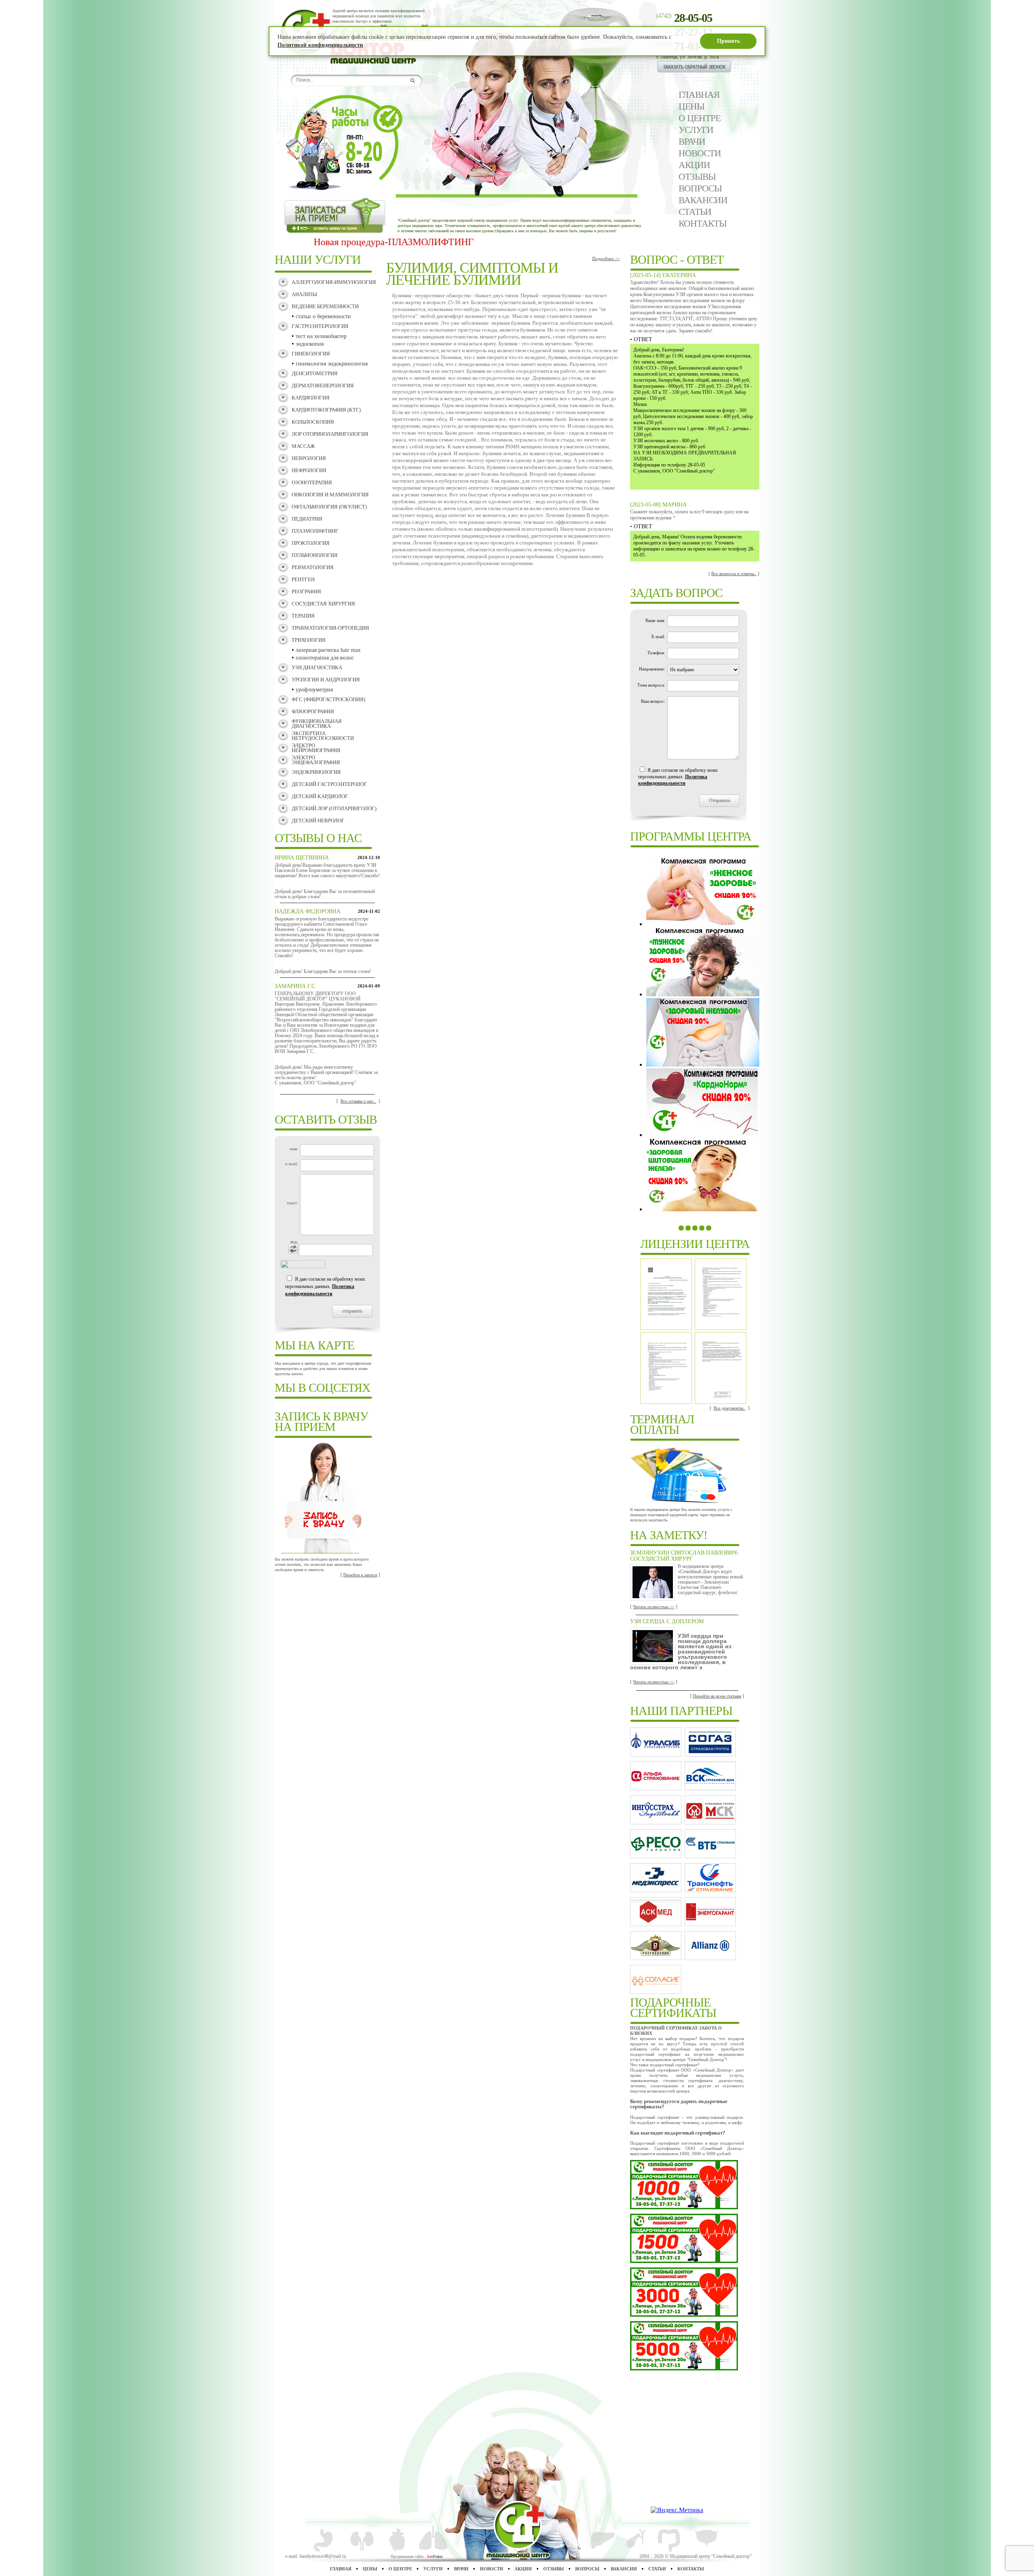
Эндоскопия (310, 344)
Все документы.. (730, 1408)
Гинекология (311, 354)
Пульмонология (315, 555)
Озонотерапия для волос (325, 658)
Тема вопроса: (651, 685)
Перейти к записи (360, 1575)
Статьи (695, 212)
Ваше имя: (655, 620)
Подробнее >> (606, 258)
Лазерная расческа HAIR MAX (328, 650)
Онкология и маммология (330, 495)
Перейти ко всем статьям (717, 1696)
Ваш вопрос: (653, 701)
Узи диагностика (317, 667)
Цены (691, 106)
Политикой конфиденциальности (320, 45)
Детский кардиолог (320, 796)
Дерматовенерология (323, 386)
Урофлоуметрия (314, 690)
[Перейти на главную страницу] (380, 62)
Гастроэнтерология (320, 326)
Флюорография (313, 711)
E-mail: (658, 637)
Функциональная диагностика (317, 724)
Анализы (304, 294)
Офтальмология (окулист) (329, 507)
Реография (306, 591)
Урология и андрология (326, 680)
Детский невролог (318, 820)
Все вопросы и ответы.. (734, 574)
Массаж (303, 446)
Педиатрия (307, 519)
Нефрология (309, 470)
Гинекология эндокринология (332, 364)
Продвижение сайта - (417, 2556)
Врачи (692, 142)
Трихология (309, 640)
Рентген (303, 579)
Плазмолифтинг (315, 531)
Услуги (696, 130)
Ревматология (313, 567)
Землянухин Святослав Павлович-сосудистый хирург (684, 1556)
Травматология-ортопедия (330, 628)
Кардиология (311, 398)
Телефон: (656, 653)
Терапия (303, 616)
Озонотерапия (312, 482)
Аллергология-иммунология (334, 282)
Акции (694, 165)
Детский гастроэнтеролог (329, 784)
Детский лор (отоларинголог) (334, 808)
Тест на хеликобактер (321, 336)
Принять (728, 41)
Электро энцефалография (316, 760)
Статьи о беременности (323, 316)
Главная (699, 95)
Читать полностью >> (654, 1607)
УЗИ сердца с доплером (667, 1621)
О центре (700, 118)
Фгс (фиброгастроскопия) (328, 699)
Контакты (703, 224)
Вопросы (700, 188)
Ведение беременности (325, 306)
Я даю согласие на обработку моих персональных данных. (325, 1286)
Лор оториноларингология (330, 434)
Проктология (311, 543)
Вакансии (703, 200)
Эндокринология (316, 772)
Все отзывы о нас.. (358, 1101)
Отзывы (697, 177)
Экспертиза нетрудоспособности (323, 736)
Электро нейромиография (316, 748)
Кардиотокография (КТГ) (326, 410)
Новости (700, 153)
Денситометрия (315, 373)
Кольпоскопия (313, 422)
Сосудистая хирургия (323, 604)
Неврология (309, 458)
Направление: (652, 669)
